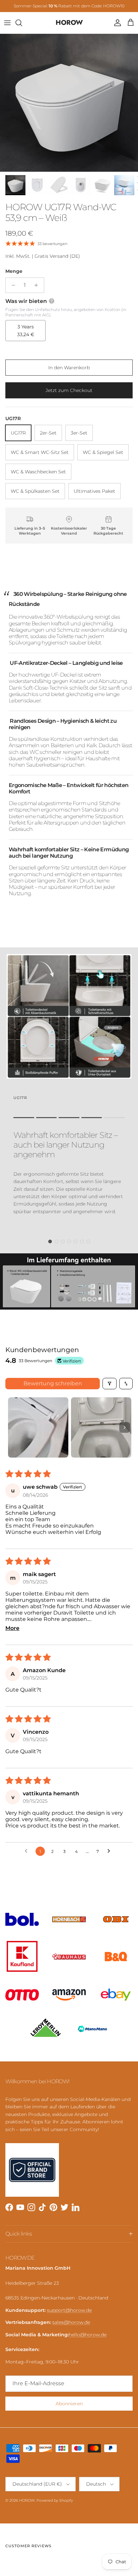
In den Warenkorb (69, 368)
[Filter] (110, 1384)
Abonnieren (69, 2404)
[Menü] (7, 23)
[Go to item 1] (38, 1427)
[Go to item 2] (101, 1427)
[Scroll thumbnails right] (125, 1427)
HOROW (27, 2500)
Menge (14, 271)
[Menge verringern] (12, 285)
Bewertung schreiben (53, 1383)
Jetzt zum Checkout (69, 390)
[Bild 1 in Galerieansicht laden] (69, 103)
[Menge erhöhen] (38, 285)
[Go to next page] (111, 1851)
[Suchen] (22, 23)
